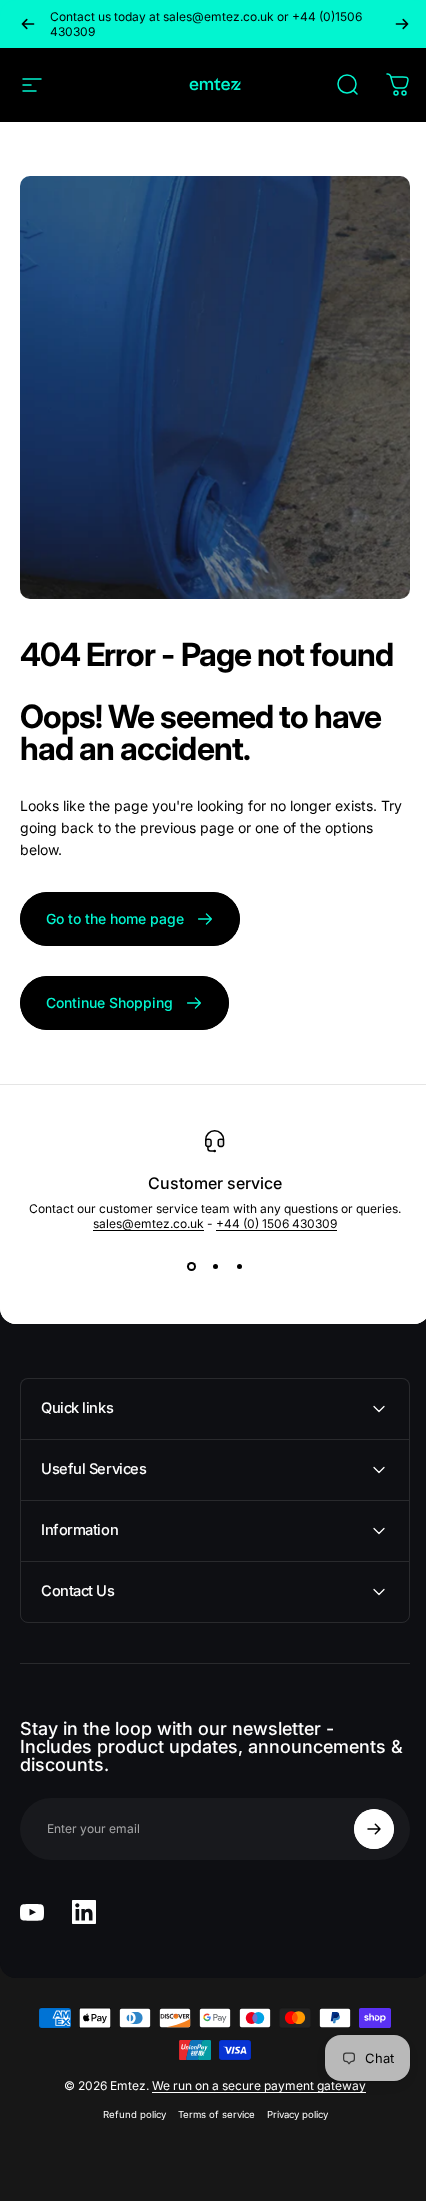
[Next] (402, 24)
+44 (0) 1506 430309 (276, 1223)
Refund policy (126, 2114)
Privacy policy (289, 2114)
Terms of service (208, 2114)
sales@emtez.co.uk (148, 1223)
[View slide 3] (239, 1267)
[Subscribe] (359, 1829)
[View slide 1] (191, 1267)
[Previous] (28, 24)
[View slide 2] (215, 1267)
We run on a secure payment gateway (252, 2085)
